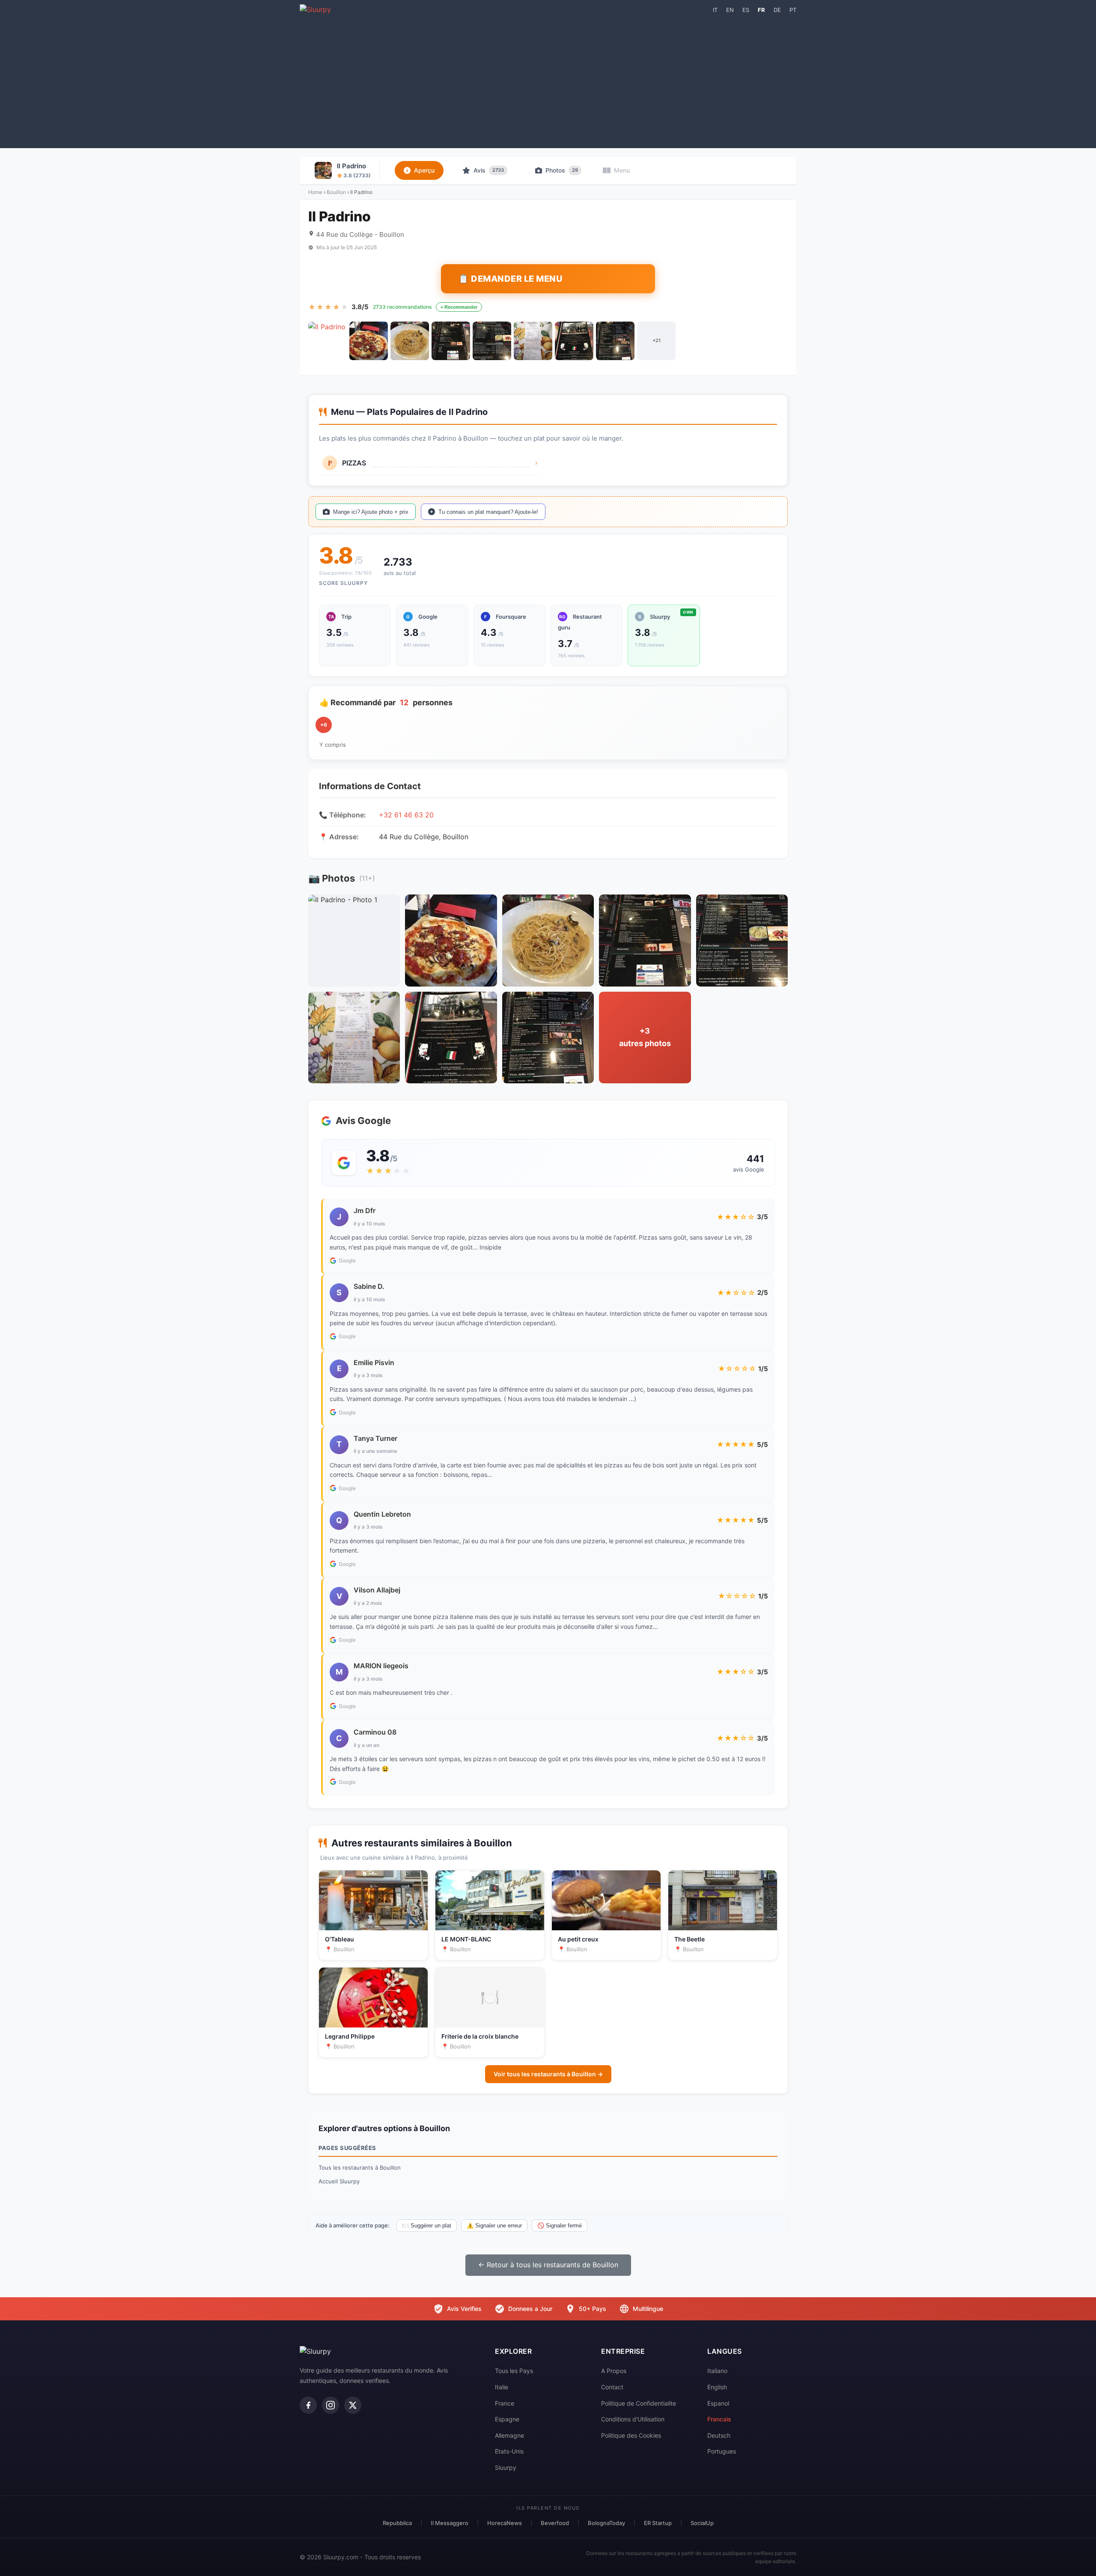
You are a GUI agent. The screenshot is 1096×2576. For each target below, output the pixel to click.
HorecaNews (505, 2523)
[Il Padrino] (328, 341)
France (505, 2403)
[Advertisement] (548, 80)
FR (761, 10)
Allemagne (509, 2435)
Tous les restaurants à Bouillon (360, 2168)
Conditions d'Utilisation (633, 2419)
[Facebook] (308, 2405)
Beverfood (555, 2523)
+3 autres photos (645, 1037)
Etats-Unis (509, 2451)
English (717, 2387)
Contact (612, 2387)
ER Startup (658, 2523)
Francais (719, 2419)
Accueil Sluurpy (339, 2181)
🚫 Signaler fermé (560, 2226)
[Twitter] (353, 2405)
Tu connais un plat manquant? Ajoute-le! (488, 512)
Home (315, 192)
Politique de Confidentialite (639, 2403)
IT (715, 10)
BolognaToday (606, 2523)
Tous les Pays (514, 2371)
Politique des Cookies (631, 2435)
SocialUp (702, 2523)
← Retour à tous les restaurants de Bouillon (548, 2265)
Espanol (718, 2403)
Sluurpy (506, 2467)
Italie (502, 2387)
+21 (657, 340)
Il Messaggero (450, 2523)
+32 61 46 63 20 (406, 815)
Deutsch (719, 2435)
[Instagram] (331, 2405)
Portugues (722, 2451)
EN (730, 10)
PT (793, 10)
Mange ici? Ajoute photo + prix (371, 512)
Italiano (717, 2371)
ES (746, 10)
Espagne (507, 2419)
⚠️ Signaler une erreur (494, 2226)
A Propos (614, 2371)
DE (777, 10)
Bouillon (336, 192)
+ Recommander (459, 307)
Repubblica (397, 2523)
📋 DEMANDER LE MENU (510, 279)
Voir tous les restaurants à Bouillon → (548, 2074)
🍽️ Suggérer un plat (427, 2226)
